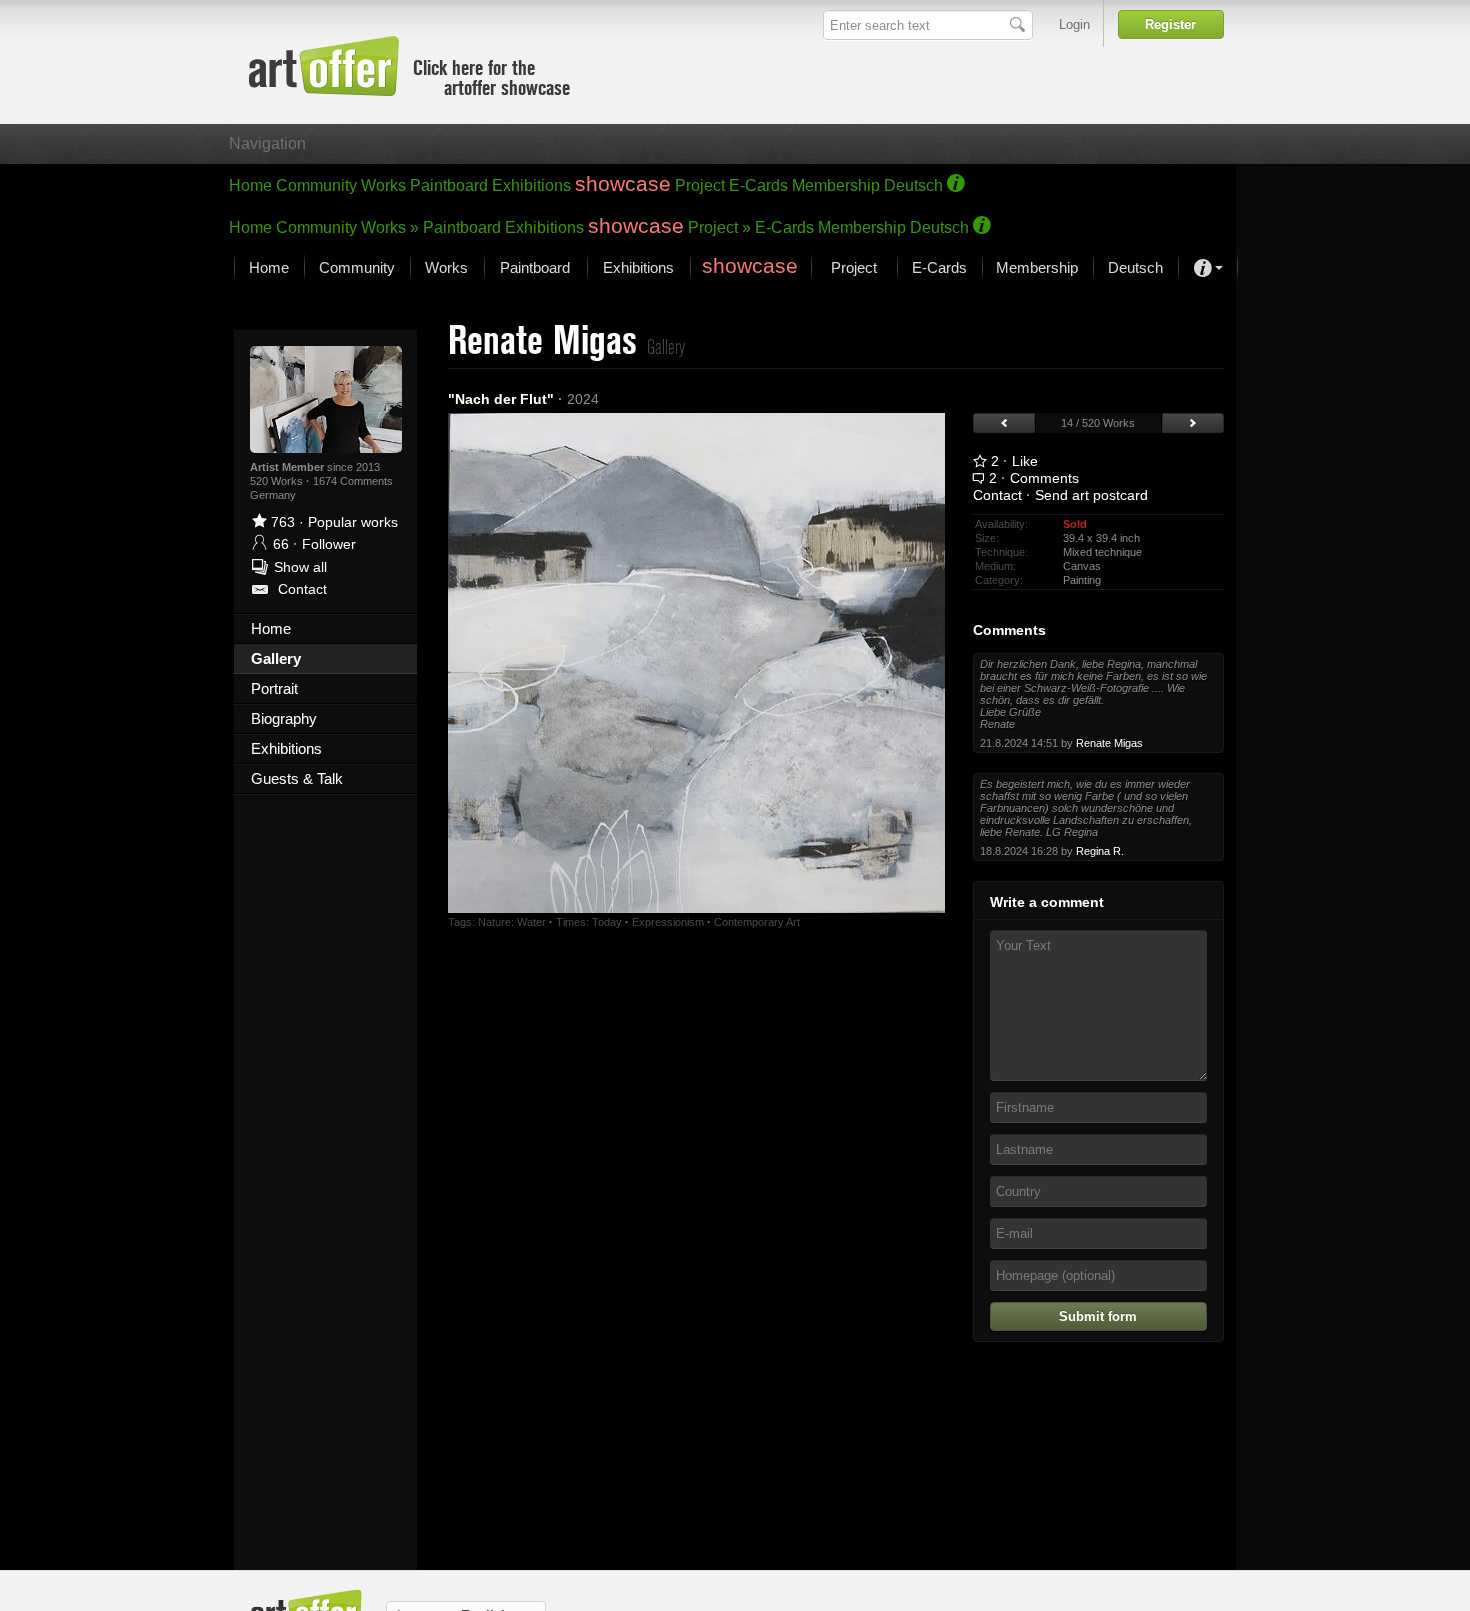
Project (700, 185)
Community (316, 185)
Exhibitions (531, 185)
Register (1170, 24)
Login (1074, 24)
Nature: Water (512, 922)
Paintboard (449, 185)
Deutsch (913, 185)
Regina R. (1100, 851)
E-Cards (758, 185)
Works (383, 185)
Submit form (1098, 1316)
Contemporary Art (757, 922)
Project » (719, 227)
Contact (997, 495)
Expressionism (668, 922)
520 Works (278, 481)
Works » (390, 227)
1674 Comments (353, 481)
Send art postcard (1091, 495)
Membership (836, 185)
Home (250, 185)
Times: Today (589, 922)
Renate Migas (1109, 743)
